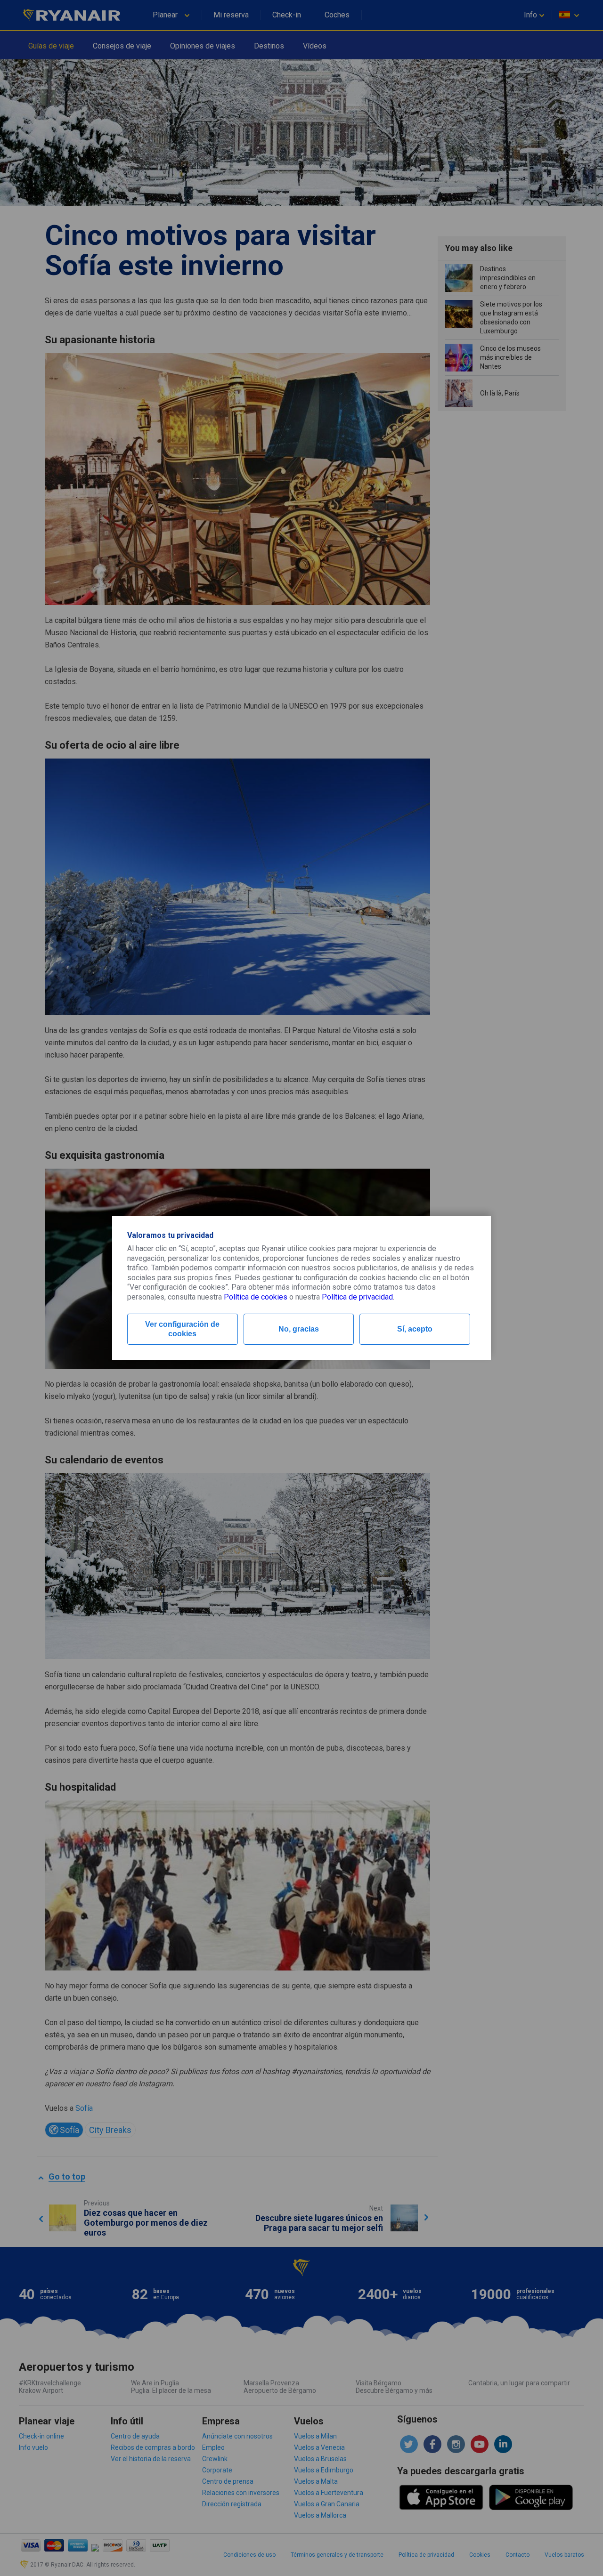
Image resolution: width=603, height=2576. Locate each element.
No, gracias (299, 1329)
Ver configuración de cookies (182, 1329)
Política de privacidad (357, 1297)
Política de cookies (256, 1297)
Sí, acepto (415, 1329)
